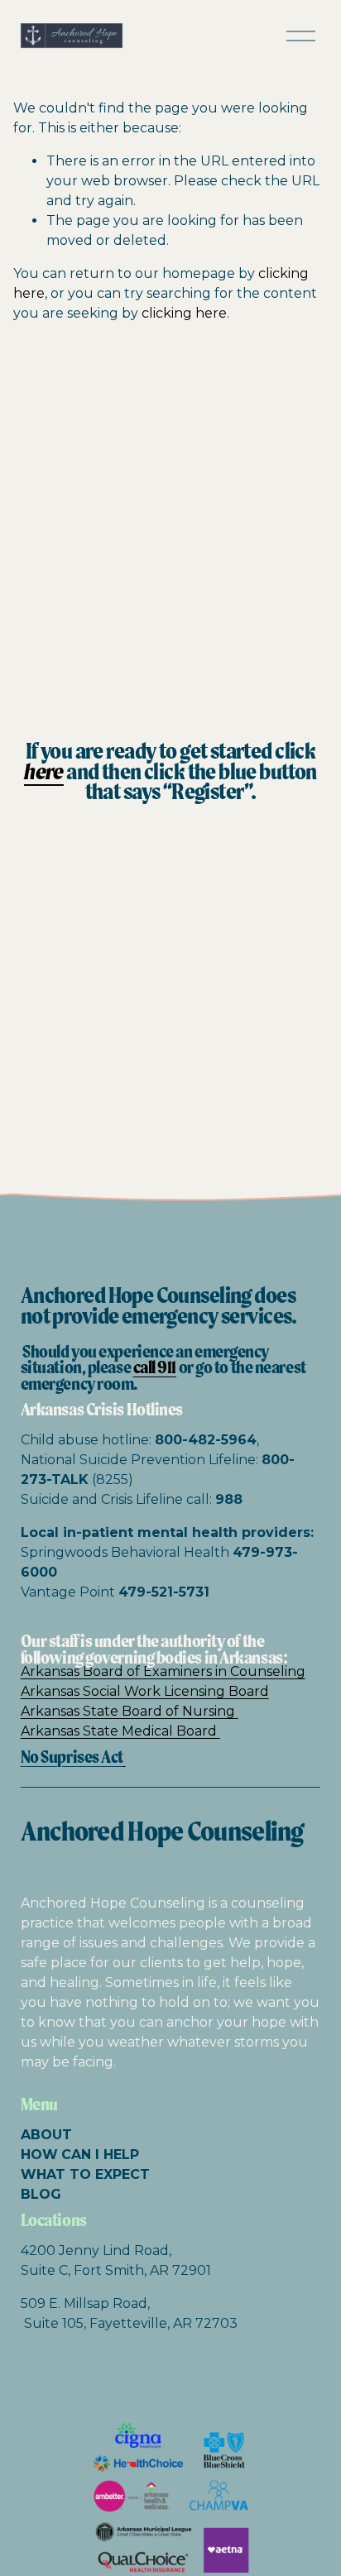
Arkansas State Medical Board (120, 1731)
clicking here (184, 313)
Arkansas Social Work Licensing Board (145, 1691)
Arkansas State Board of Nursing (130, 1711)
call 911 (155, 1367)
